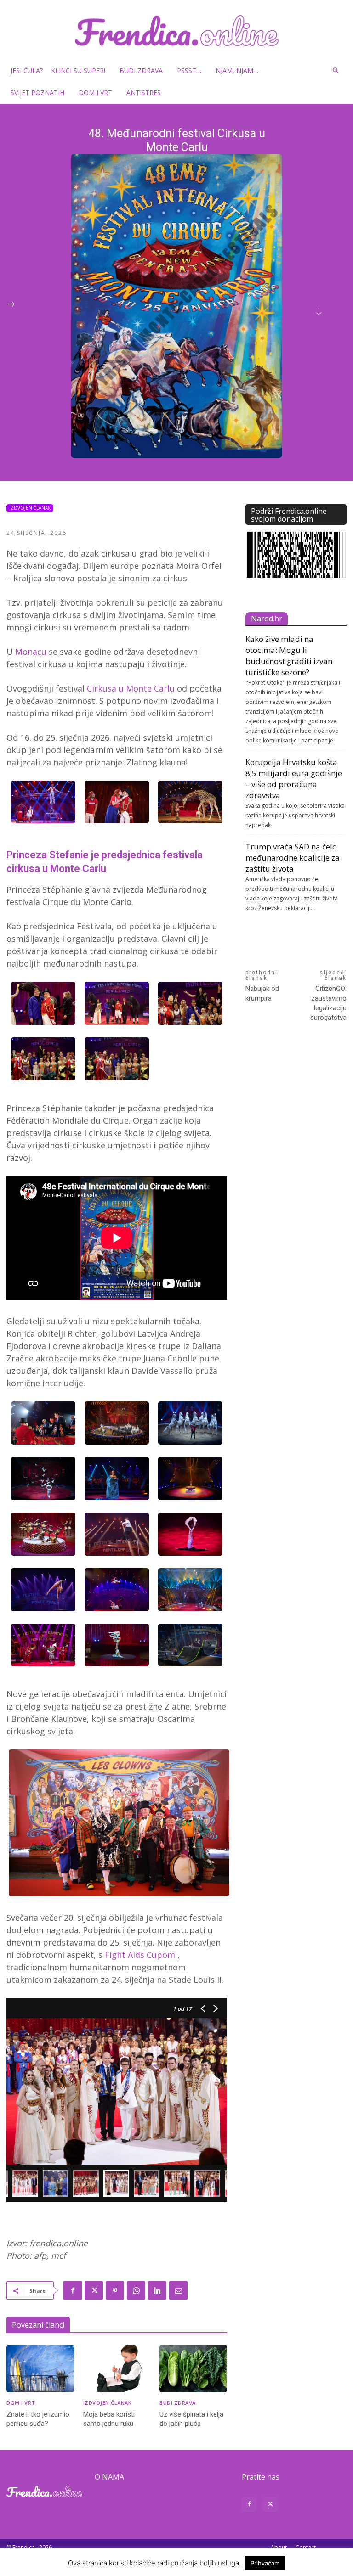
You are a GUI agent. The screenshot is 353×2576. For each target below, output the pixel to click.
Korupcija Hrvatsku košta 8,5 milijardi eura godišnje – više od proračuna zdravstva (294, 779)
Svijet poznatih (37, 93)
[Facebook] (73, 2290)
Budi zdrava (141, 70)
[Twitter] (94, 2290)
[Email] (178, 2290)
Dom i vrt (95, 93)
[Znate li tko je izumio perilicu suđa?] (40, 2369)
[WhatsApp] (136, 2290)
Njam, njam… (237, 70)
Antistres (144, 93)
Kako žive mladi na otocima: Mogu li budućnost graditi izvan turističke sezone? (289, 655)
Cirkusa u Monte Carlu (132, 688)
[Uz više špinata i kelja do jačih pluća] (193, 2369)
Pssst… (189, 70)
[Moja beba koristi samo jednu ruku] (117, 2369)
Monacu (31, 652)
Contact (306, 2547)
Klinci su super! (78, 70)
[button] (336, 71)
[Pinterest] (115, 2290)
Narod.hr (267, 619)
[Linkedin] (157, 2290)
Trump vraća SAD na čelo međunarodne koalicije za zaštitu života (293, 858)
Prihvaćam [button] (265, 2563)
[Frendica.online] (176, 31)
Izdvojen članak (30, 508)
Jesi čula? (27, 70)
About (279, 2547)
